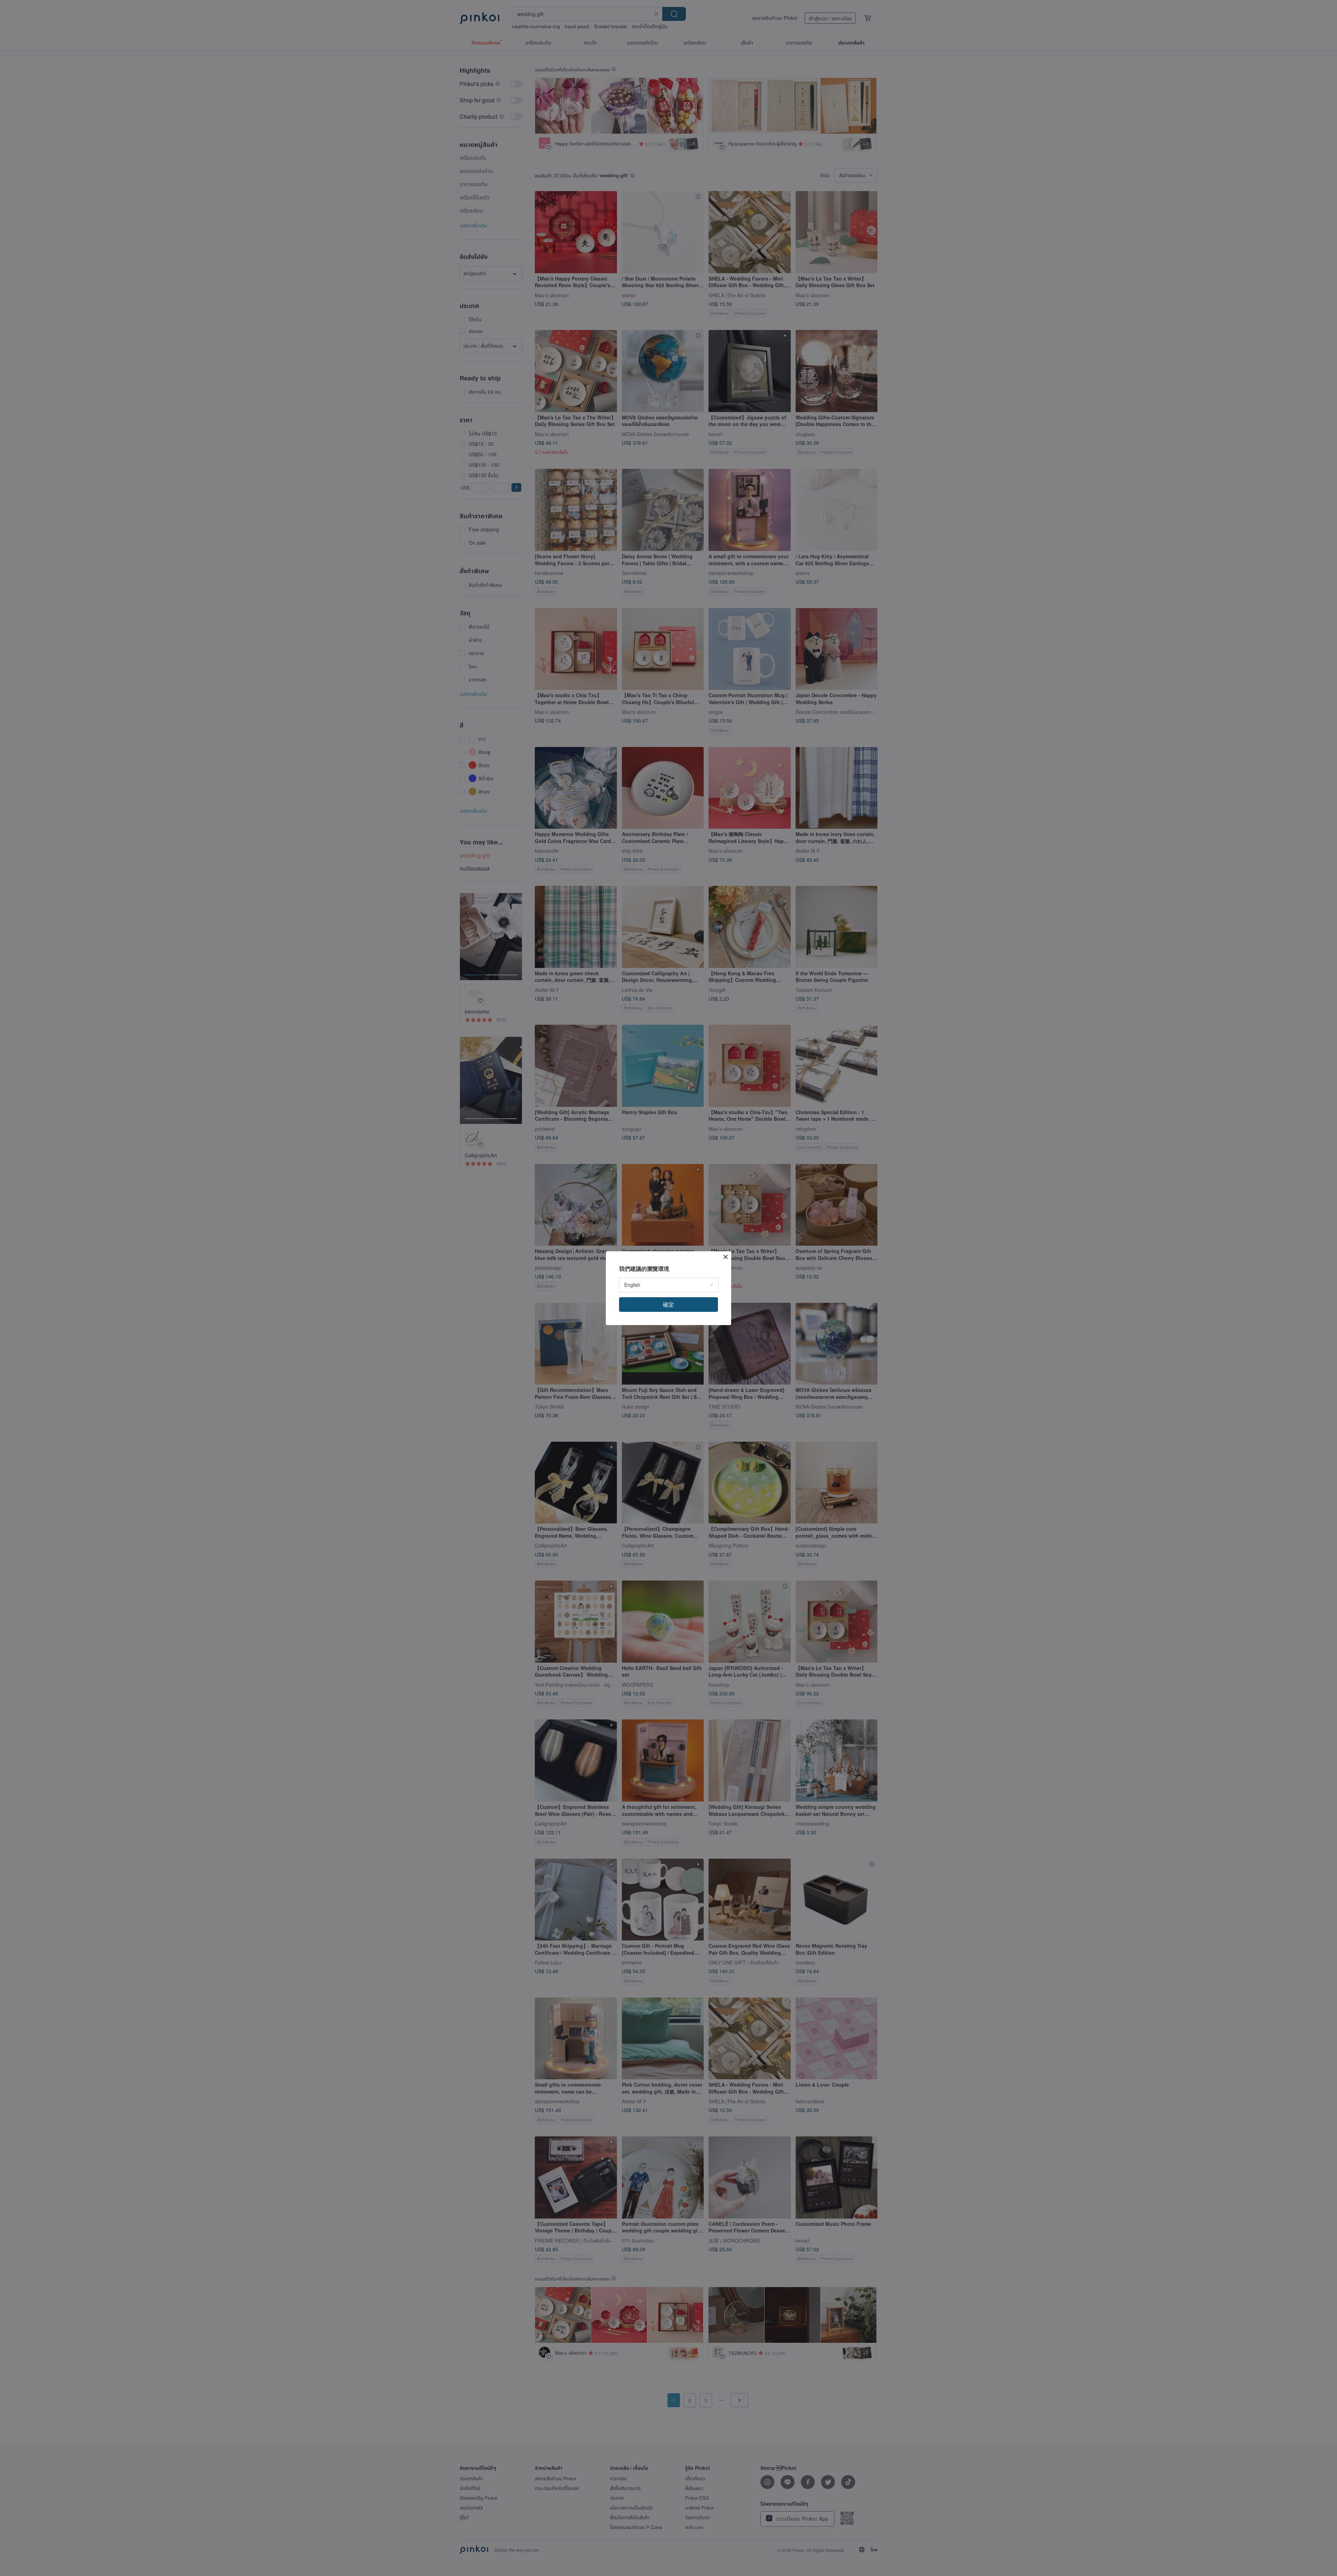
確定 (668, 1304)
